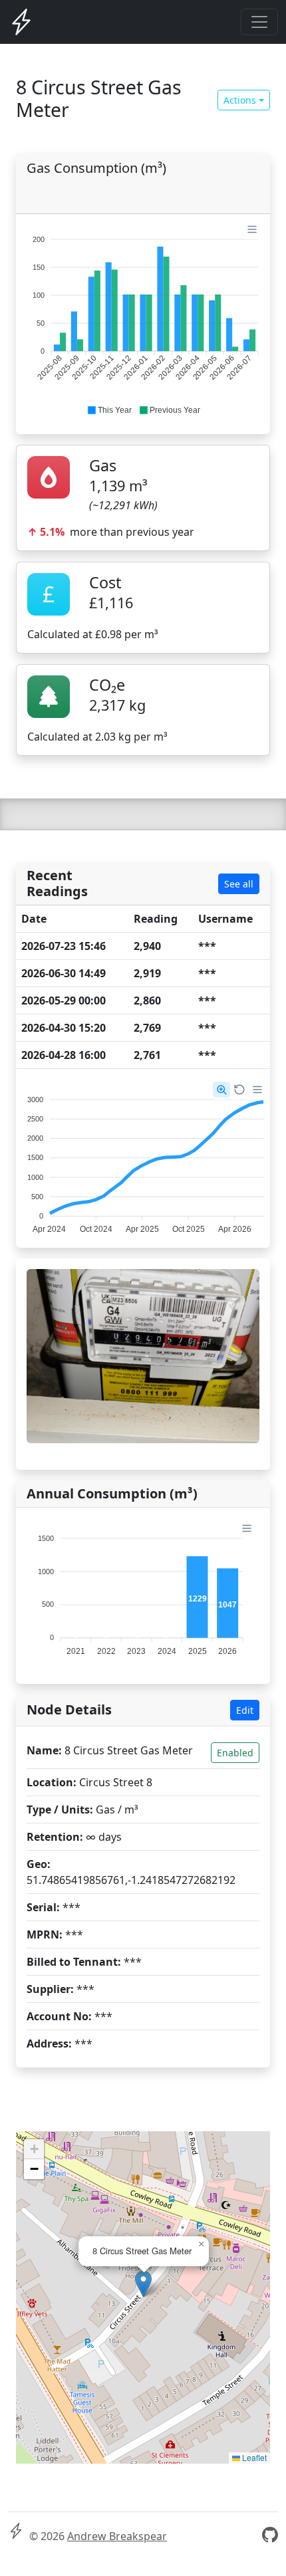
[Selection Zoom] (221, 1090)
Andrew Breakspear (117, 2536)
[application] (143, 319)
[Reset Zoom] (239, 1090)
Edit (245, 1710)
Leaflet (253, 2457)
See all (239, 884)
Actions (240, 100)
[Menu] (252, 229)
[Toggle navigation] (259, 22)
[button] (109, 410)
